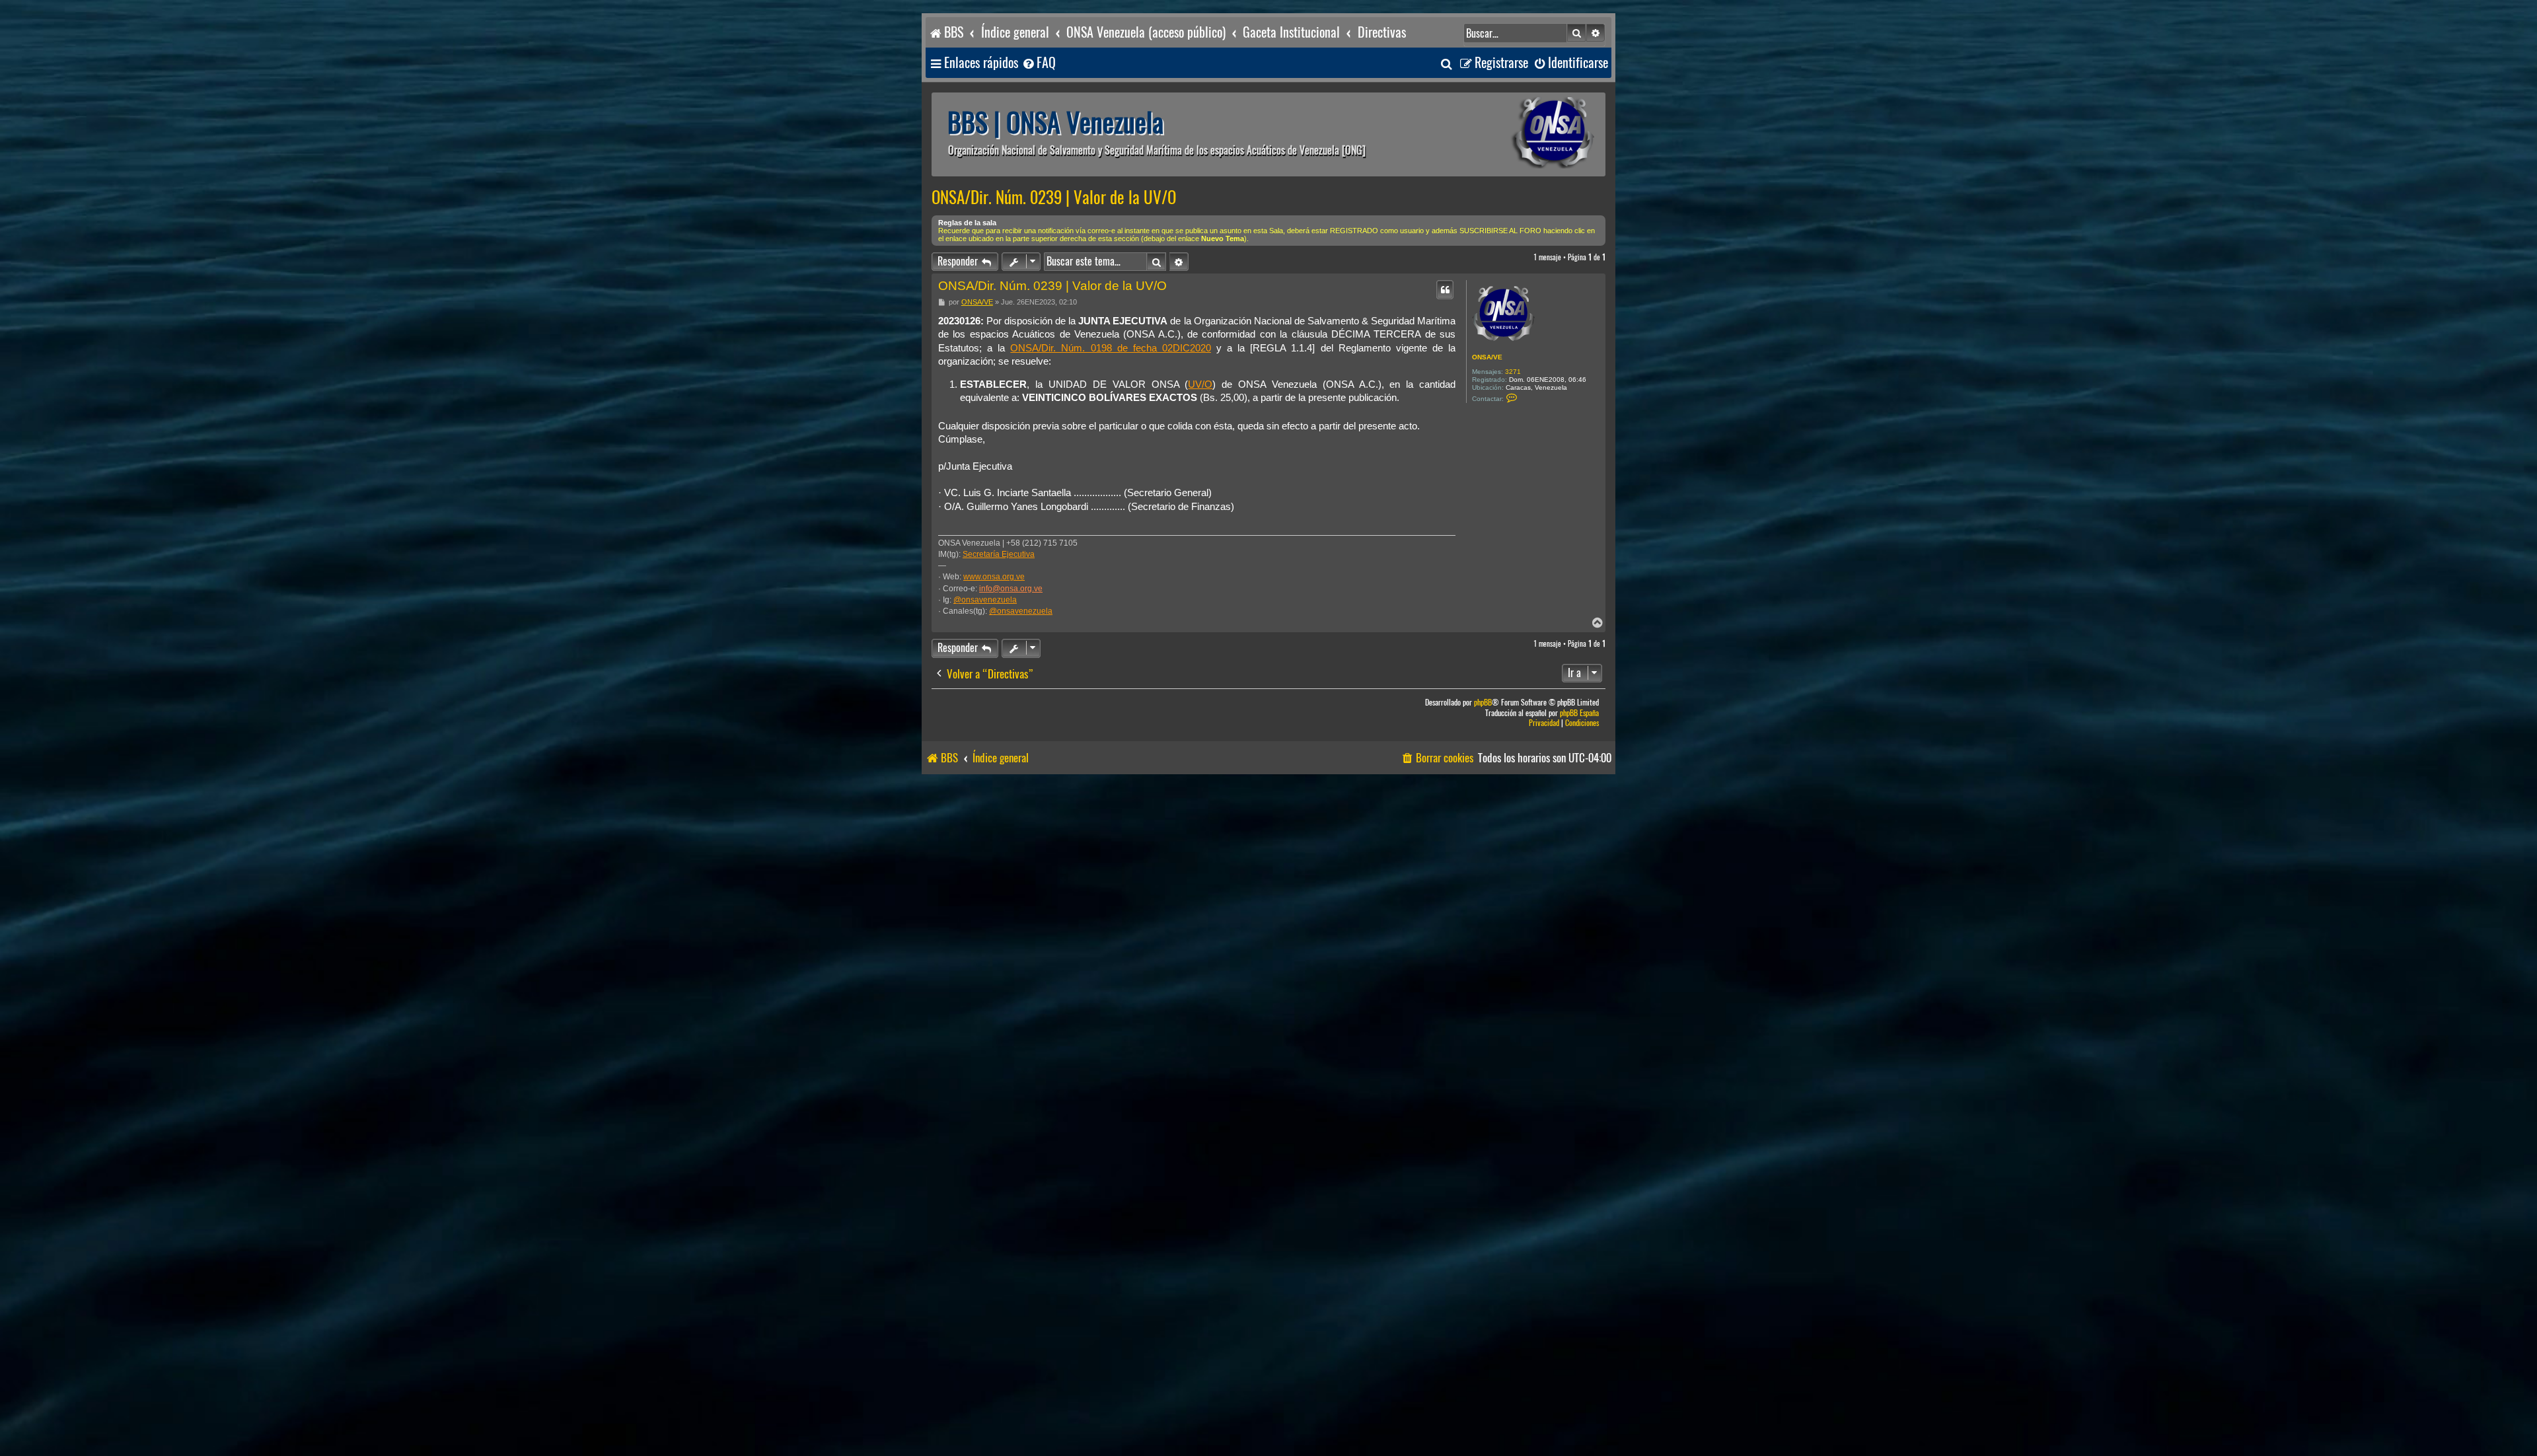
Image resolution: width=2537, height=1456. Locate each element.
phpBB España (1579, 713)
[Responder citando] (1445, 289)
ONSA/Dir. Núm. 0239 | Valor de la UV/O (1054, 198)
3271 (1513, 372)
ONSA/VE (1487, 357)
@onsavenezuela (985, 600)
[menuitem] (1039, 63)
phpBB (1483, 703)
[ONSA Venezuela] (1523, 134)
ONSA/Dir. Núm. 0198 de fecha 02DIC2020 (1111, 348)
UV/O (1200, 384)
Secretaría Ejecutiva (999, 554)
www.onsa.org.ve (994, 577)
